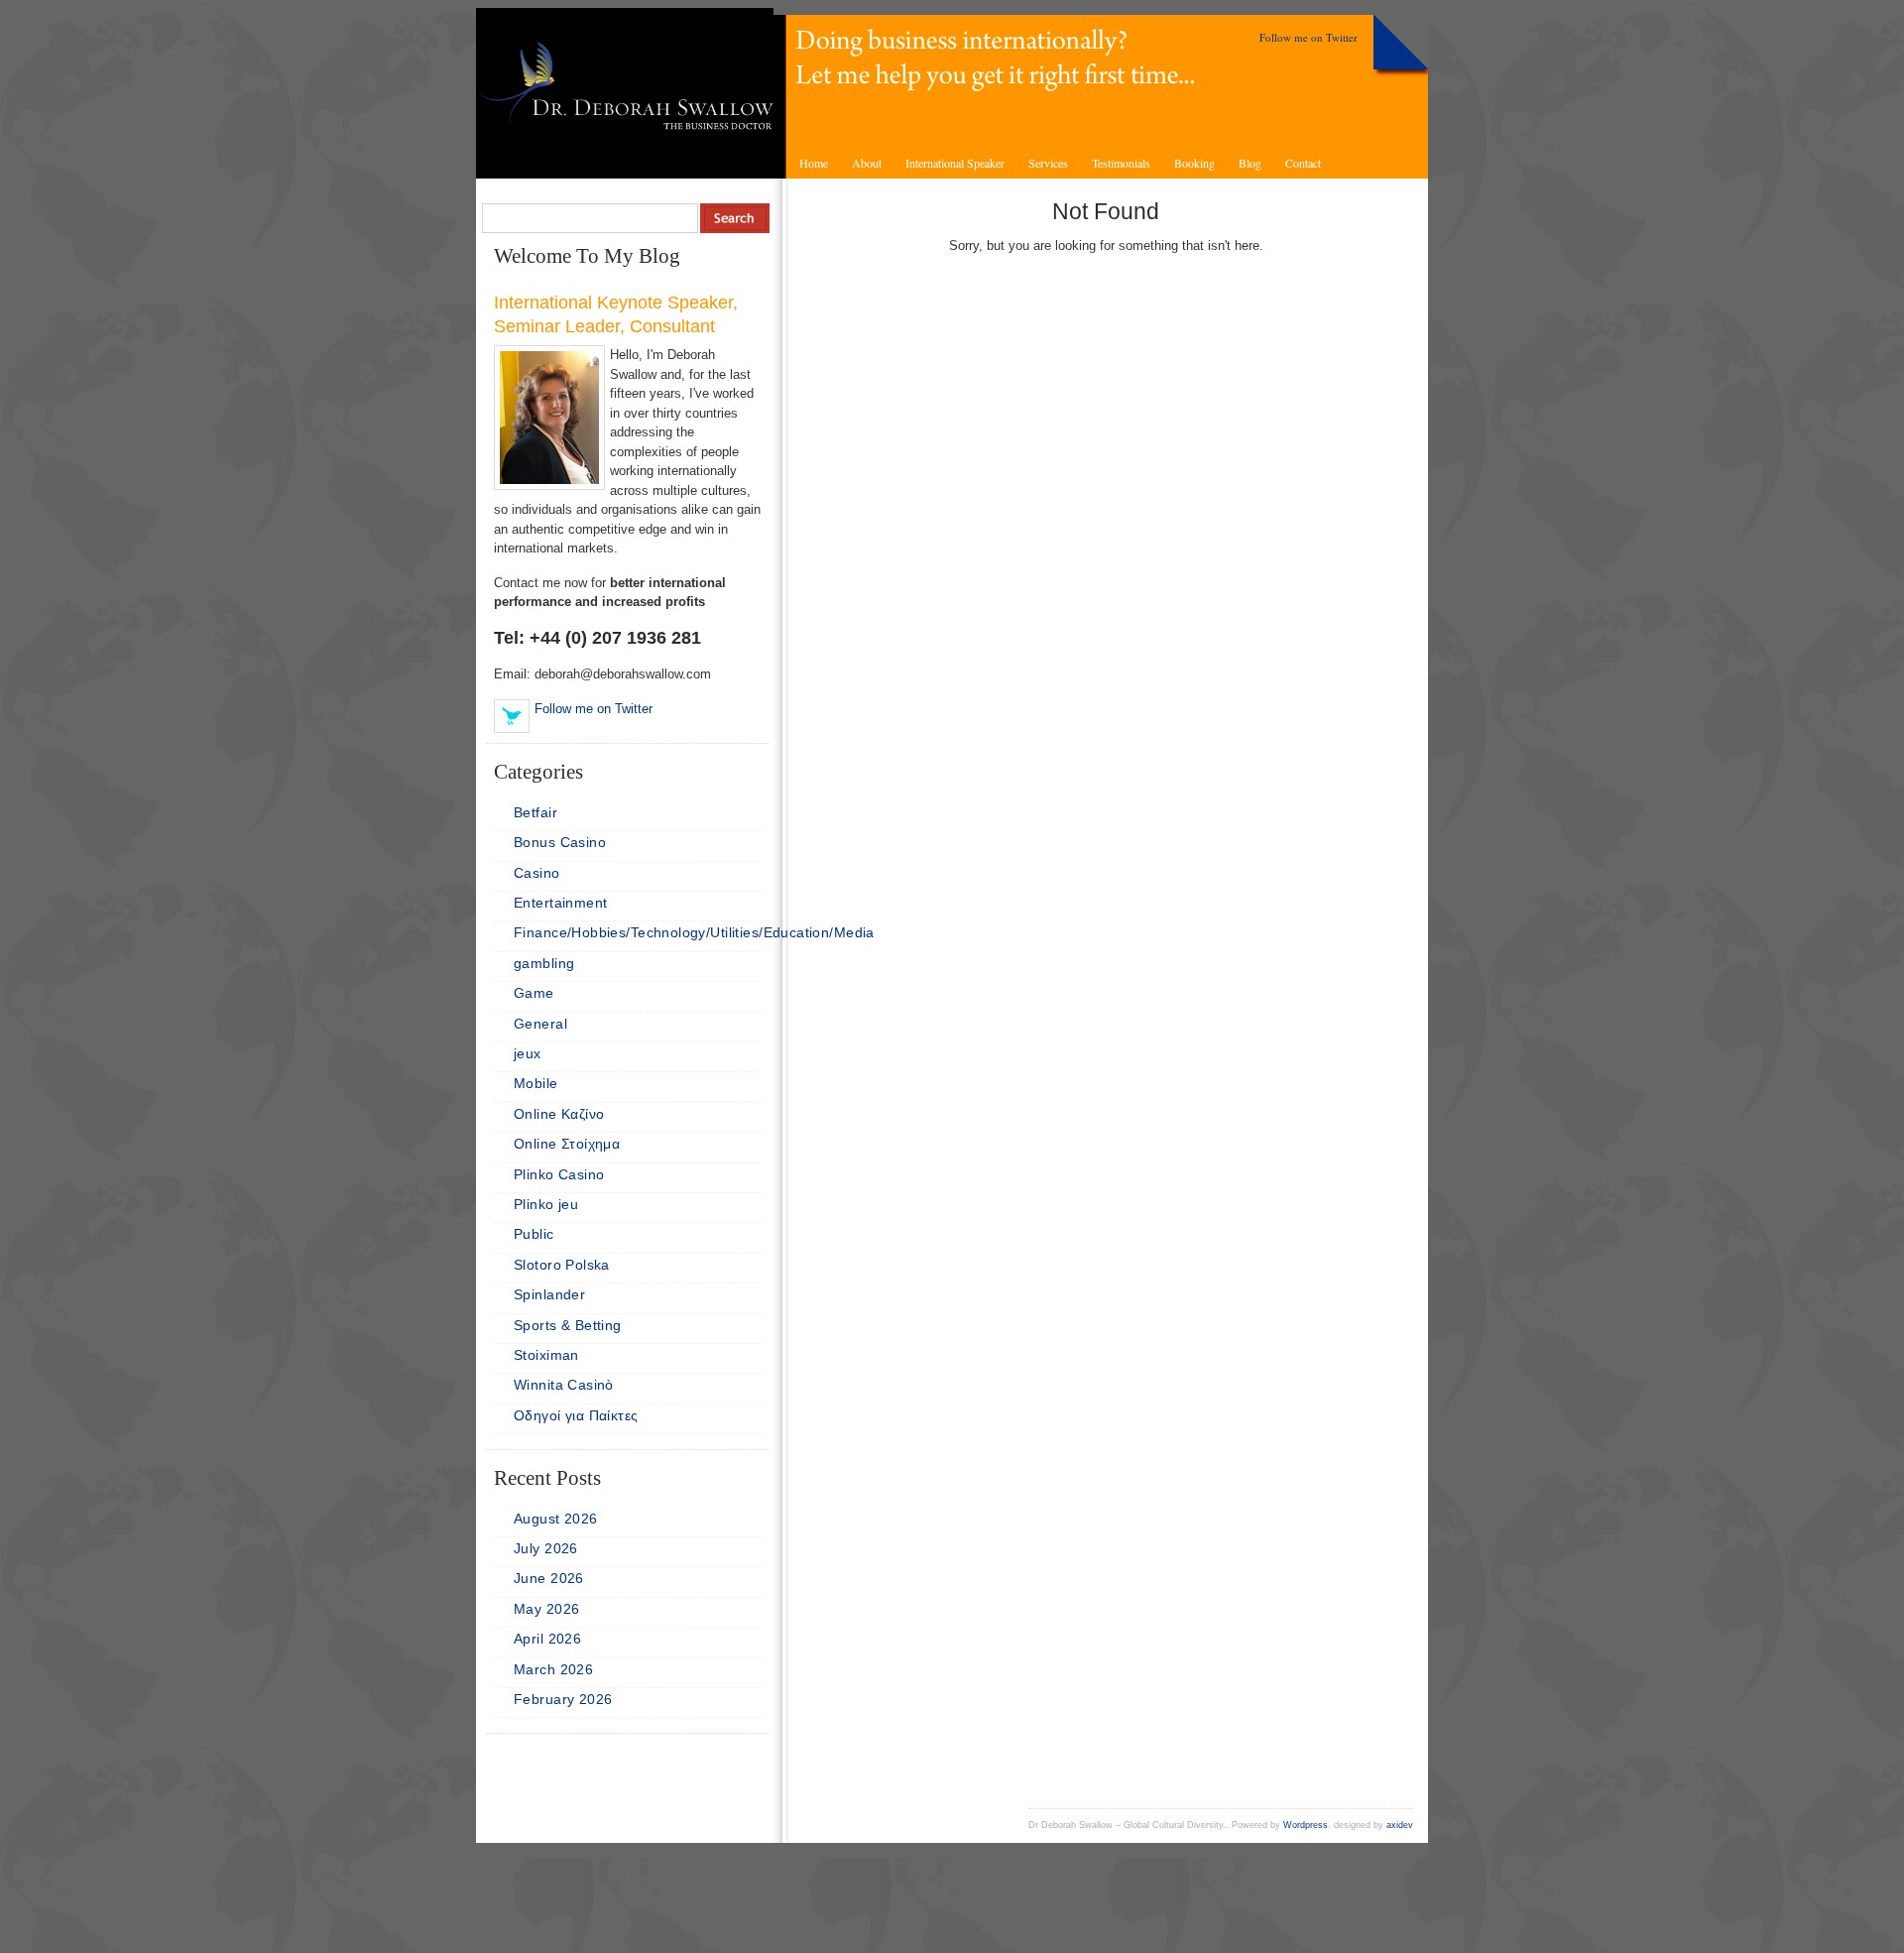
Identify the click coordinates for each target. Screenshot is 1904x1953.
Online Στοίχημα (567, 1144)
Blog (1250, 163)
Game (534, 993)
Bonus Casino (560, 842)
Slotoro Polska (562, 1265)
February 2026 (563, 1699)
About (867, 163)
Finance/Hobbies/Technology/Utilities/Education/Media (694, 932)
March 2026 (553, 1669)
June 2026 (549, 1578)
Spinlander (549, 1294)
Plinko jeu (546, 1204)
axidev (1400, 1825)
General (540, 1024)
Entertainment (560, 903)
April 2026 (547, 1639)
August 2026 (556, 1519)
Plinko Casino (559, 1174)
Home (814, 163)
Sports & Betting (568, 1325)
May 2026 (546, 1609)
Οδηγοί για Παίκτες (576, 1415)
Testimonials (1121, 163)
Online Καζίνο (559, 1114)
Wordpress (1306, 1825)
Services (1048, 163)
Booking (1194, 163)
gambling (544, 963)
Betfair (535, 812)
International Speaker (955, 163)
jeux (528, 1053)
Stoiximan (546, 1355)
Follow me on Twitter (1309, 37)
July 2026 (546, 1548)
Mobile (536, 1083)
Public (534, 1234)
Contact (1303, 163)
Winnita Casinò (564, 1385)
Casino (537, 873)
